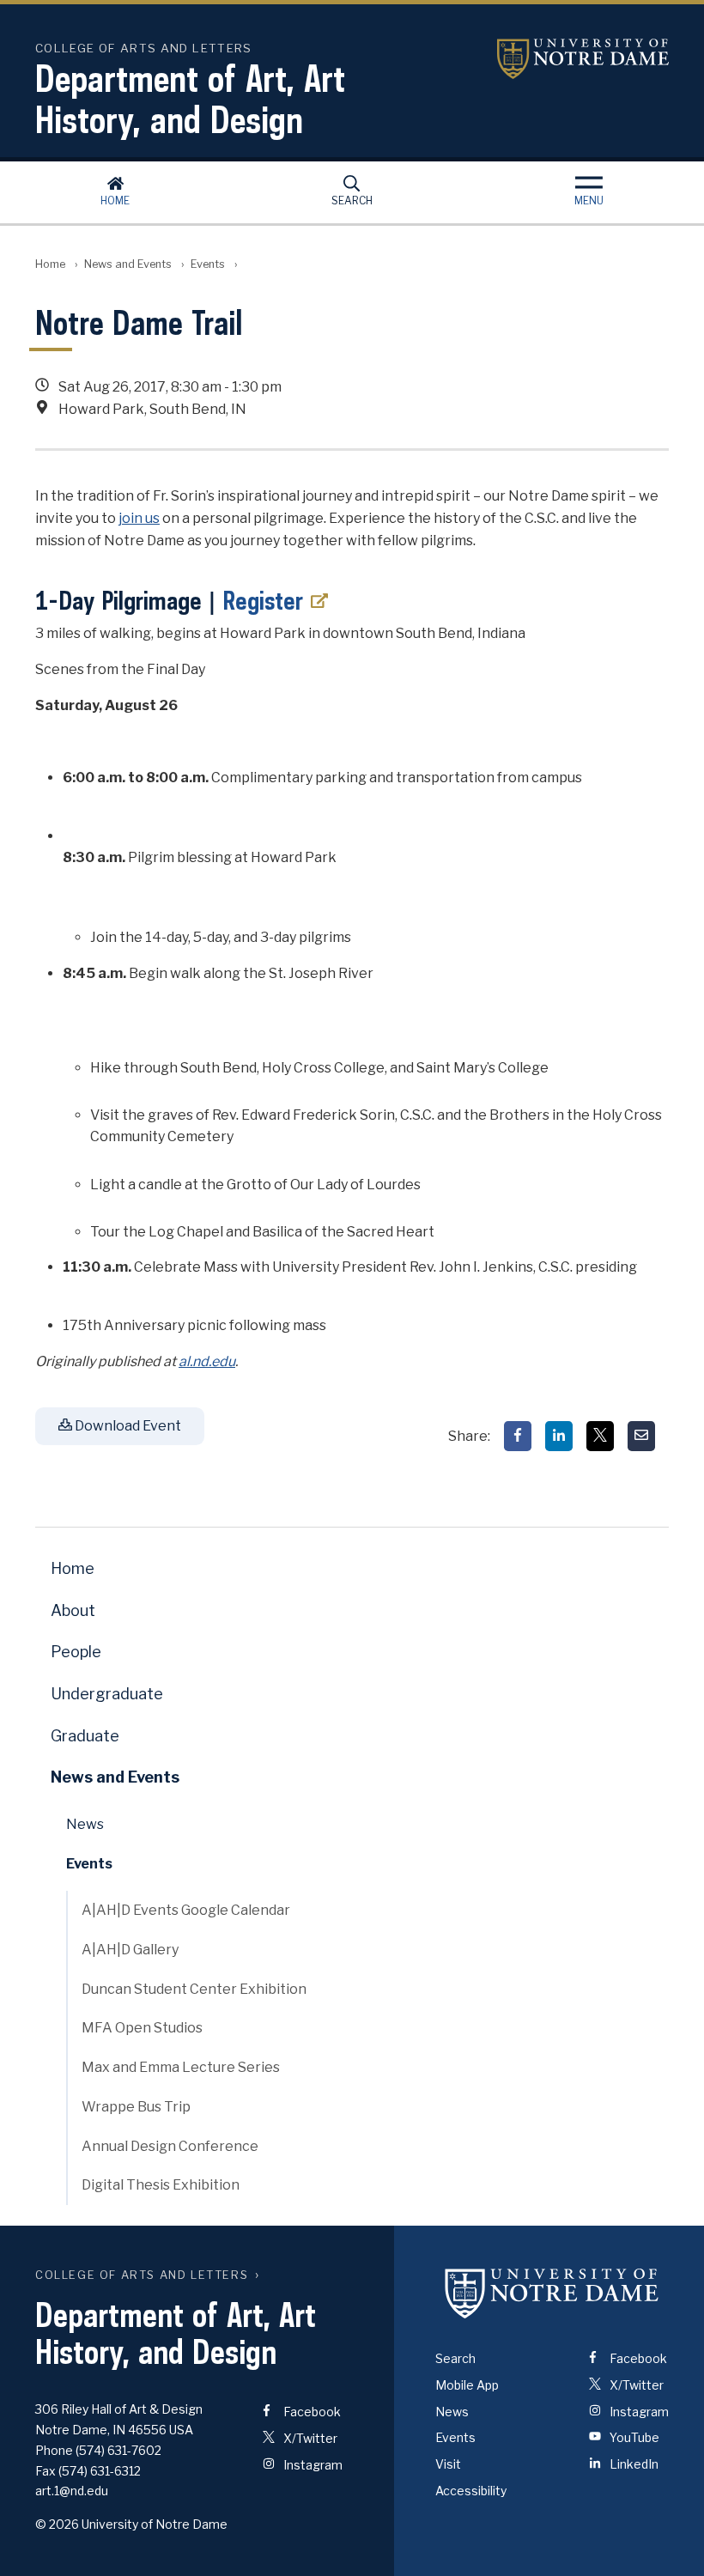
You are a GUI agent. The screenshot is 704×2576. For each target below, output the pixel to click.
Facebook (311, 2412)
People (76, 1652)
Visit (448, 2464)
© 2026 (57, 2524)
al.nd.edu (207, 1361)
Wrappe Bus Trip (136, 2107)
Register (263, 600)
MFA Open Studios (142, 2028)
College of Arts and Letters (142, 2275)
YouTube (633, 2437)
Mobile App (467, 2385)
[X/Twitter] (600, 1436)
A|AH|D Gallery (130, 1950)
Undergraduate (107, 1694)
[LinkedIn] (559, 1436)
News (85, 1824)
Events (208, 264)
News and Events (128, 264)
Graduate (85, 1736)
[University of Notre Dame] (552, 2293)
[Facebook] (518, 1436)
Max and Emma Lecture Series (181, 2067)
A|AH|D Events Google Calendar (186, 1910)
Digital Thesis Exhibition (161, 2185)
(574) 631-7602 (118, 2450)
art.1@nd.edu (72, 2491)
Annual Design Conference (170, 2146)
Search (352, 200)
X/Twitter (309, 2438)
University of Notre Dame (583, 59)
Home (115, 200)
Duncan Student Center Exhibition (194, 1989)
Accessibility (471, 2491)
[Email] (641, 1436)
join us (139, 518)
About (73, 1610)
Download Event (127, 1426)
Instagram (312, 2465)
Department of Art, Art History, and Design (190, 99)
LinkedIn (633, 2464)
